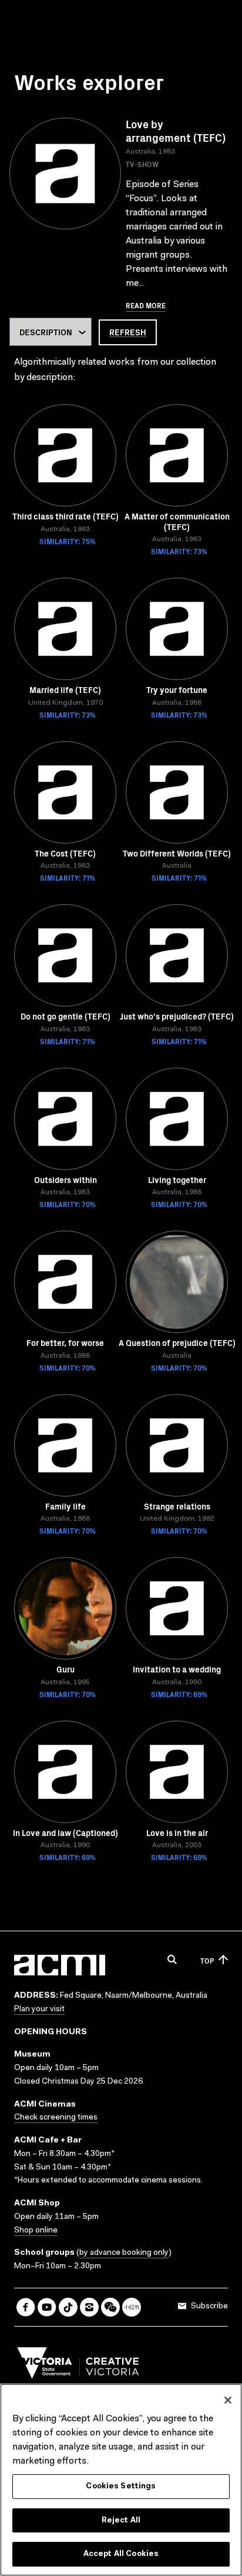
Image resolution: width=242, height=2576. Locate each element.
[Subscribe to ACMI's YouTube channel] (47, 2307)
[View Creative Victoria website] (78, 2366)
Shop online (36, 2231)
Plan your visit (39, 2010)
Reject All (121, 2520)
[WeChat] (110, 2307)
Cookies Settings (121, 2486)
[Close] (228, 2400)
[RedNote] (132, 2307)
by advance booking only (124, 2253)
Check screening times (56, 2118)
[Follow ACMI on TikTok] (68, 2307)
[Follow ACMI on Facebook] (26, 2307)
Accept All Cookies (121, 2554)
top (207, 1960)
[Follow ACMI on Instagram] (89, 2307)
